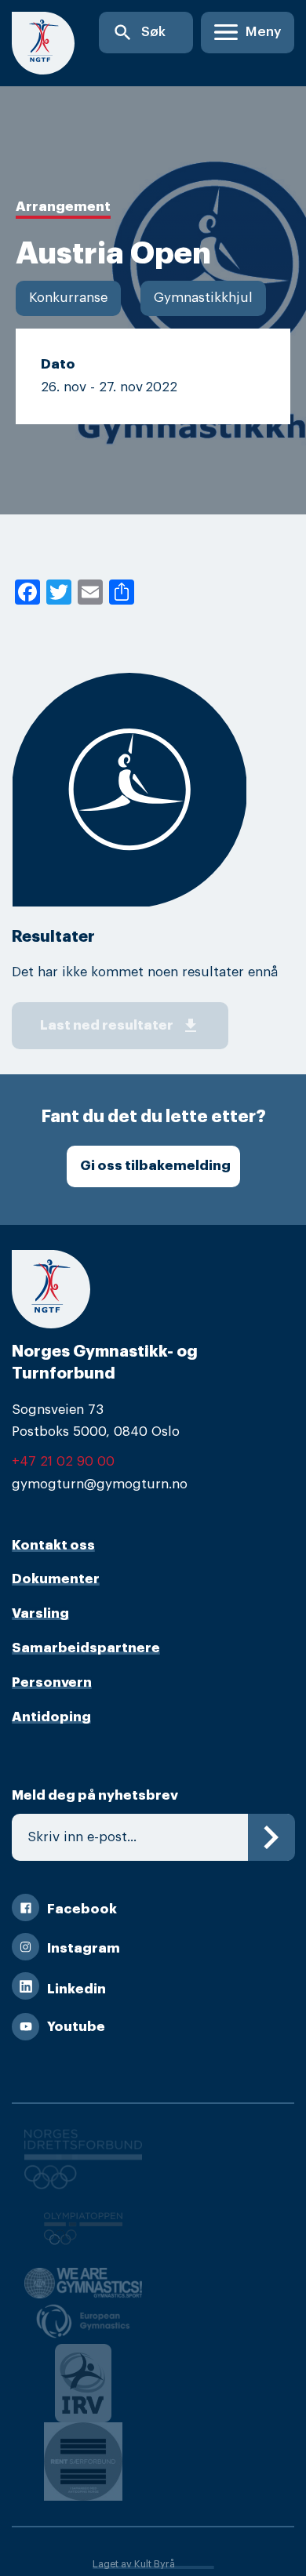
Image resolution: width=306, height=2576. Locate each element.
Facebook (82, 1909)
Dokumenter (56, 1579)
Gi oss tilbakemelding (155, 1166)
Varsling (40, 1613)
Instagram (84, 1948)
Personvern (52, 1682)
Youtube (76, 2027)
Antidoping (51, 1717)
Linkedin (76, 1989)
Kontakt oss (53, 1545)
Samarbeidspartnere (86, 1648)
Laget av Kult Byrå (134, 2564)
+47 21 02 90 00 (63, 1461)
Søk (139, 33)
